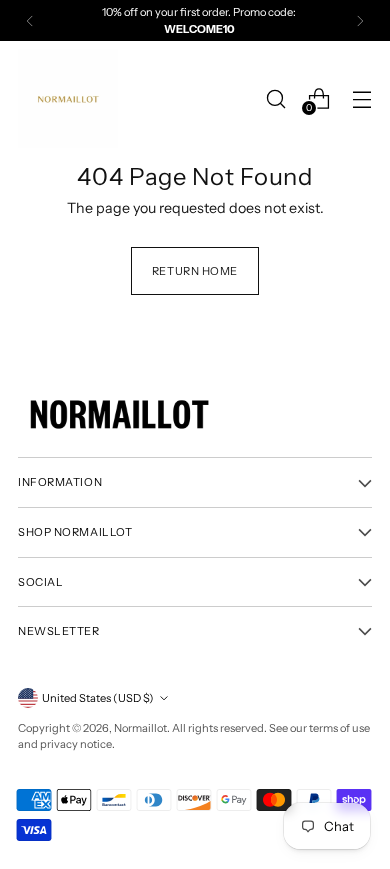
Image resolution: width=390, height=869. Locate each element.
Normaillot (140, 728)
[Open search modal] (275, 98)
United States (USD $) (98, 698)
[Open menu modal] (361, 98)
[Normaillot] (68, 98)
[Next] (360, 20)
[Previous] (30, 20)
